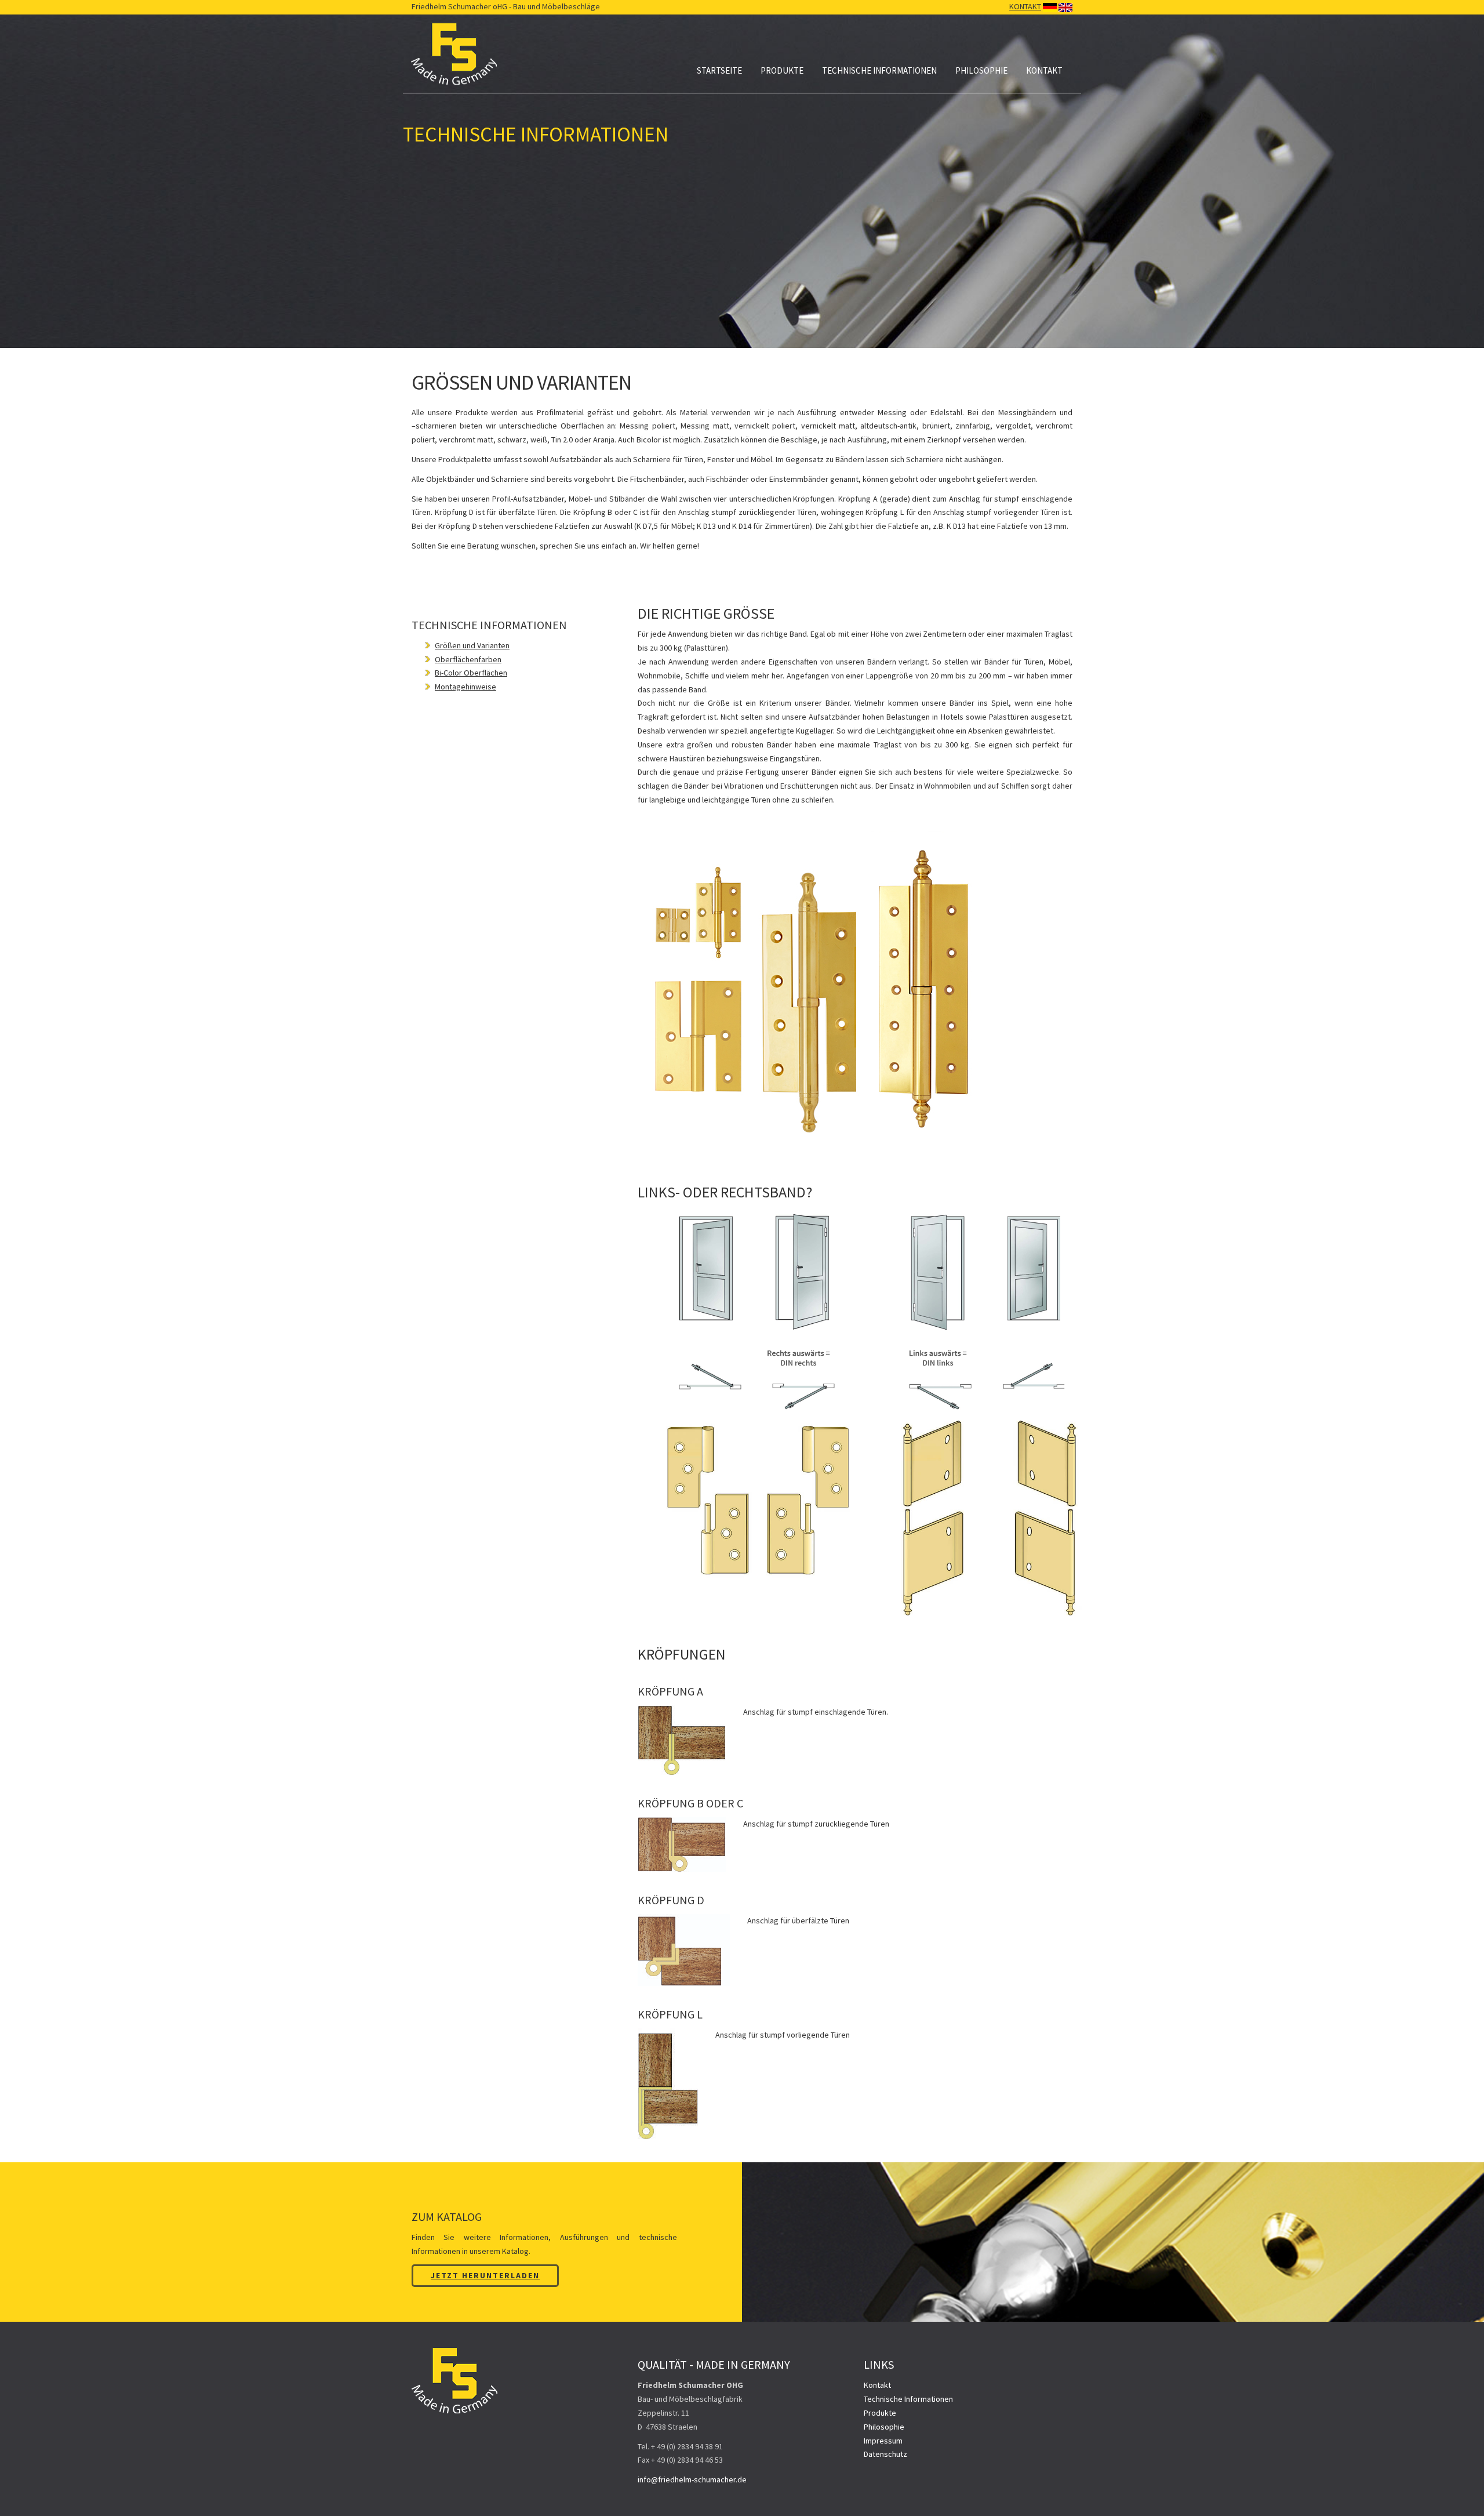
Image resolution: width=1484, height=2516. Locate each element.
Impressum (883, 2441)
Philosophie (981, 70)
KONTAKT (1025, 6)
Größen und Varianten (472, 645)
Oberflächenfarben (468, 659)
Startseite (719, 70)
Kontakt (1044, 70)
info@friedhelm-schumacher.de (692, 2479)
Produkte (782, 70)
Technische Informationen (879, 70)
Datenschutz (885, 2454)
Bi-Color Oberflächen (471, 673)
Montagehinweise (465, 687)
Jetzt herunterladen (485, 2275)
